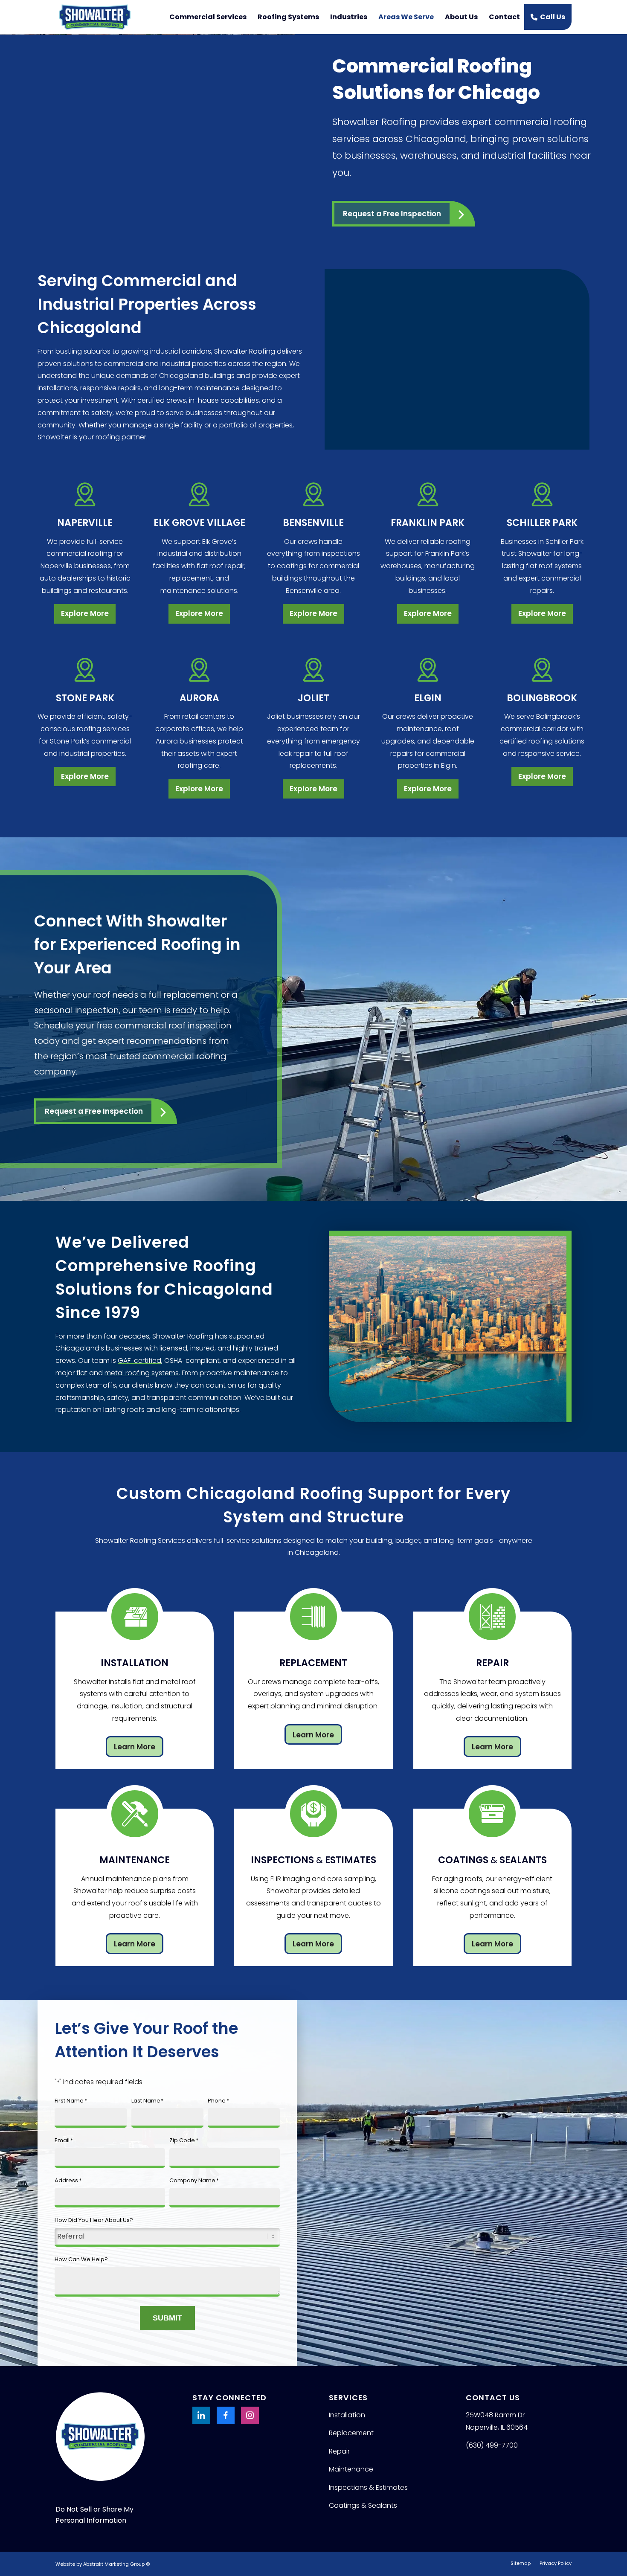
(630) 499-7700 (492, 2445)
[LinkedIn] (201, 2415)
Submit (167, 2318)
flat (82, 1373)
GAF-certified (139, 1361)
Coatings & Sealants (363, 2505)
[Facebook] (226, 2415)
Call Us (553, 17)
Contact (504, 17)
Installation (347, 2415)
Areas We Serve (406, 17)
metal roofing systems (142, 1373)
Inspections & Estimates (368, 2487)
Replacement (351, 2433)
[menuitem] (521, 2563)
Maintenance (351, 2469)
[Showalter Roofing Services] (95, 17)
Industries (349, 17)
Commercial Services (208, 17)
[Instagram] (250, 2415)
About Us (461, 17)
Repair (339, 2451)
